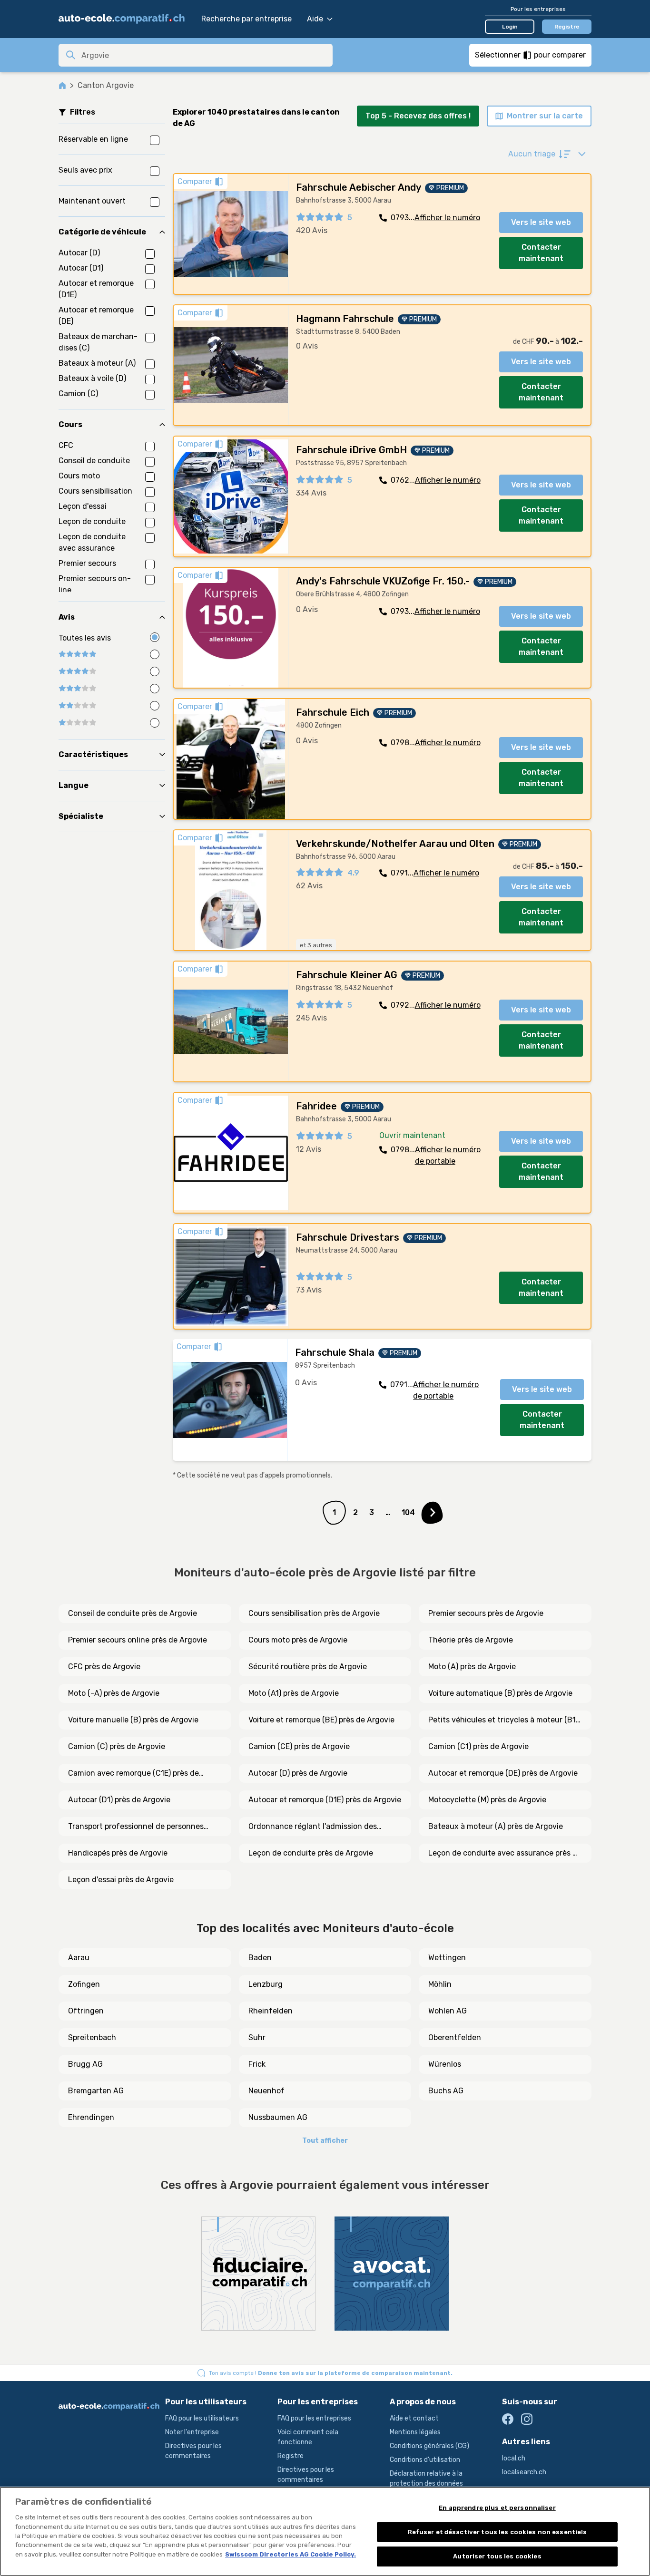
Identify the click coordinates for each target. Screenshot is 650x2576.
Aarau (79, 1958)
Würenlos (445, 2064)
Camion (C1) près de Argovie (478, 1746)
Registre (567, 27)
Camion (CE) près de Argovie (299, 1746)
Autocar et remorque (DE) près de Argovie (503, 1773)
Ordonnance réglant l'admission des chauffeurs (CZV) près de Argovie (313, 1827)
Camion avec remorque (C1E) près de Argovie (133, 1774)
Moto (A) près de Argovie (472, 1667)
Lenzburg (266, 1984)
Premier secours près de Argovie (486, 1613)
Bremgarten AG (96, 2091)
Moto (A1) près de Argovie (294, 1693)
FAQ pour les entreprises (314, 2418)
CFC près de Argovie (104, 1667)
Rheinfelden (271, 2011)
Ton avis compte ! (331, 2373)
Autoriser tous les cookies (497, 2556)
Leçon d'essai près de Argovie (121, 1880)
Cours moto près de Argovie (298, 1640)
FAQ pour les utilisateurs (202, 2418)
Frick (257, 2064)
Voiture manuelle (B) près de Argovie (133, 1720)
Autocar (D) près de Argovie (298, 1773)
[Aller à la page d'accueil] (125, 19)
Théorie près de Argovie (471, 1640)
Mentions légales (415, 2432)
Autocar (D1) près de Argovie (119, 1800)
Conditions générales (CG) (429, 2446)
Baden (260, 1958)
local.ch (514, 2458)
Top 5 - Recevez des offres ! (418, 116)
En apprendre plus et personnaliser (497, 2508)
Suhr (257, 2037)
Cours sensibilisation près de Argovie (314, 1613)
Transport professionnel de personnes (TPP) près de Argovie (136, 1827)
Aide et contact (414, 2418)
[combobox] (204, 55)
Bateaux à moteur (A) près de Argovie (496, 1826)
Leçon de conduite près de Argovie (311, 1853)
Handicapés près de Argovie (118, 1853)
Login (510, 27)
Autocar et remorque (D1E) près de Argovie (325, 1800)
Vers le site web (541, 222)
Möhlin (440, 1984)
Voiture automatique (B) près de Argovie (500, 1693)
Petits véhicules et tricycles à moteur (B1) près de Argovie (503, 1721)
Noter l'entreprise (192, 2432)
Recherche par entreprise (246, 19)
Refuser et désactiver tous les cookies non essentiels (497, 2532)
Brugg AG (85, 2064)
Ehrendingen (91, 2117)
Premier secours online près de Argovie (138, 1640)
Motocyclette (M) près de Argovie (487, 1800)
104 (408, 1512)
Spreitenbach (92, 2037)
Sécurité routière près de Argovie (308, 1667)
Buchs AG (446, 2091)
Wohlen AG (448, 2011)
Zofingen (84, 1984)
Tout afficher (325, 2141)
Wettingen (447, 1958)
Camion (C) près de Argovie (117, 1746)
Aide (315, 19)
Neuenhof (266, 2091)
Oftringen (86, 2011)
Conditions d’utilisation (425, 2460)
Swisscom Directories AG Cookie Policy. (291, 2554)
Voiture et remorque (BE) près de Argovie (321, 1720)
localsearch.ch (524, 2472)
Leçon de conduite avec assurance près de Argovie (505, 1854)
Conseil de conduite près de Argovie (133, 1613)
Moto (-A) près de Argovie (114, 1693)
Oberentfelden (455, 2037)
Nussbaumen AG (278, 2117)
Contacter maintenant (541, 253)
